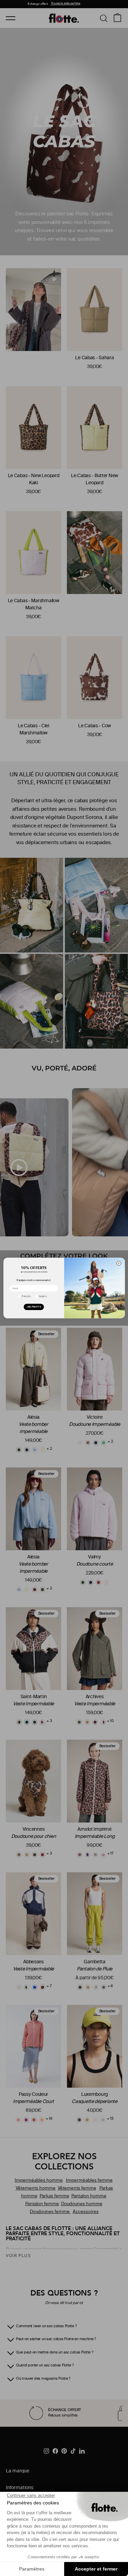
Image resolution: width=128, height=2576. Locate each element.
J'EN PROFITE (34, 1307)
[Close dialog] (119, 1263)
